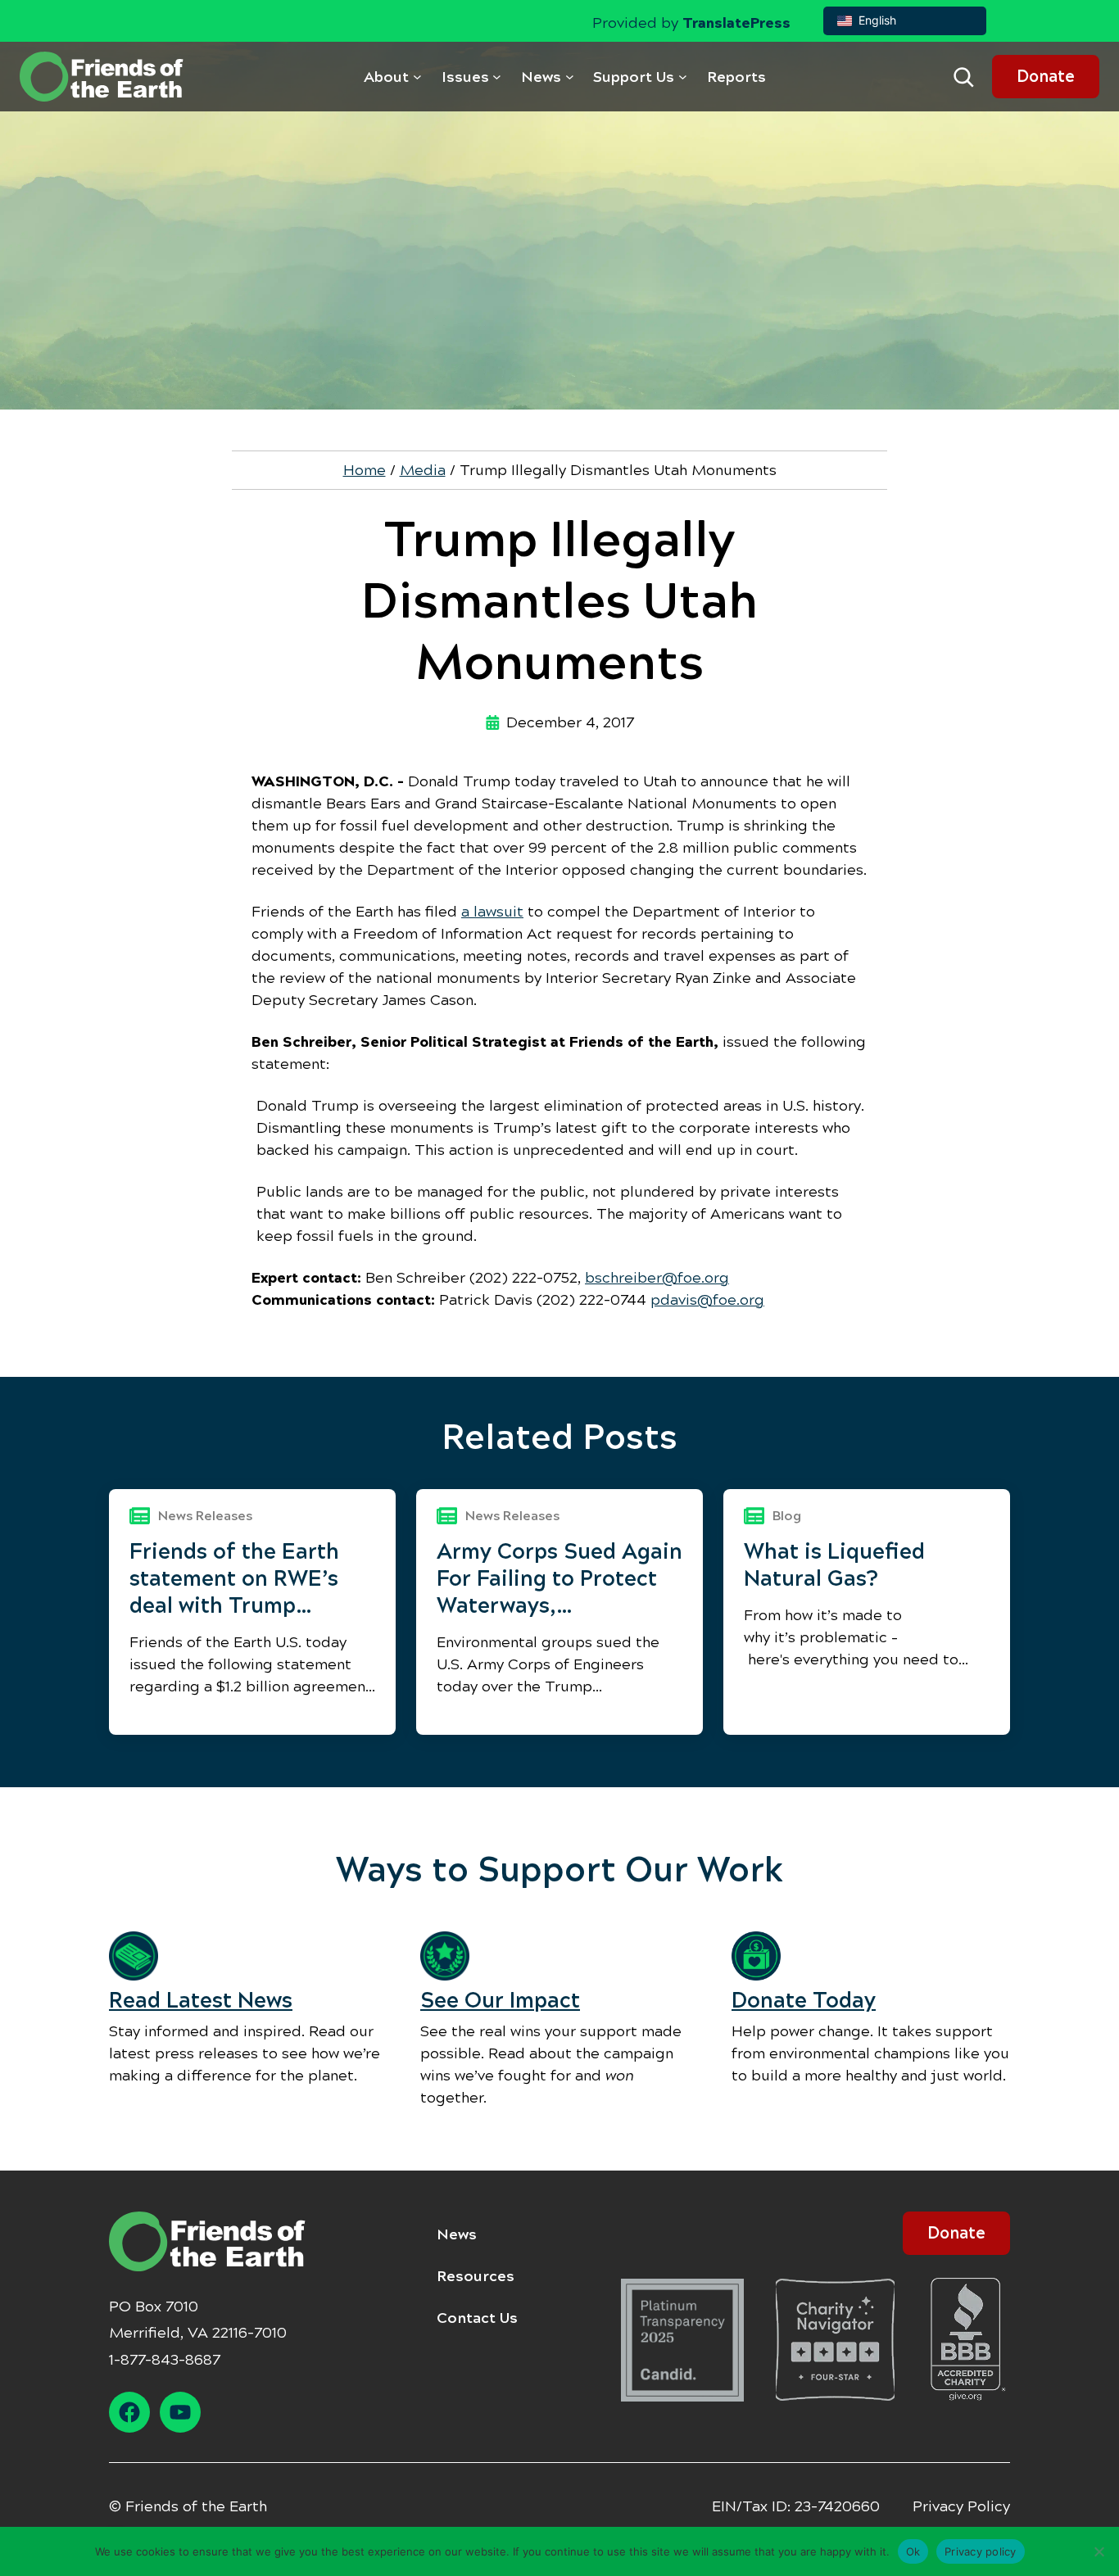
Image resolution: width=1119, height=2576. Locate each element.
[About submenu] (417, 77)
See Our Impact (500, 2000)
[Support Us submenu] (683, 77)
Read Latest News (201, 2000)
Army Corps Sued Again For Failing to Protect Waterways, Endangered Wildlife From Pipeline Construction (559, 1579)
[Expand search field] (963, 77)
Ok (913, 2551)
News (457, 2234)
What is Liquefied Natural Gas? (834, 1565)
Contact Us (477, 2318)
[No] (1099, 2551)
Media (423, 470)
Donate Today (804, 2000)
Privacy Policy (961, 2506)
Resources (476, 2276)
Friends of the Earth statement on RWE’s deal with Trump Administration (234, 1579)
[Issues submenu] (497, 77)
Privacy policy (981, 2551)
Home (365, 470)
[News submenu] (570, 77)
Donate (1046, 77)
